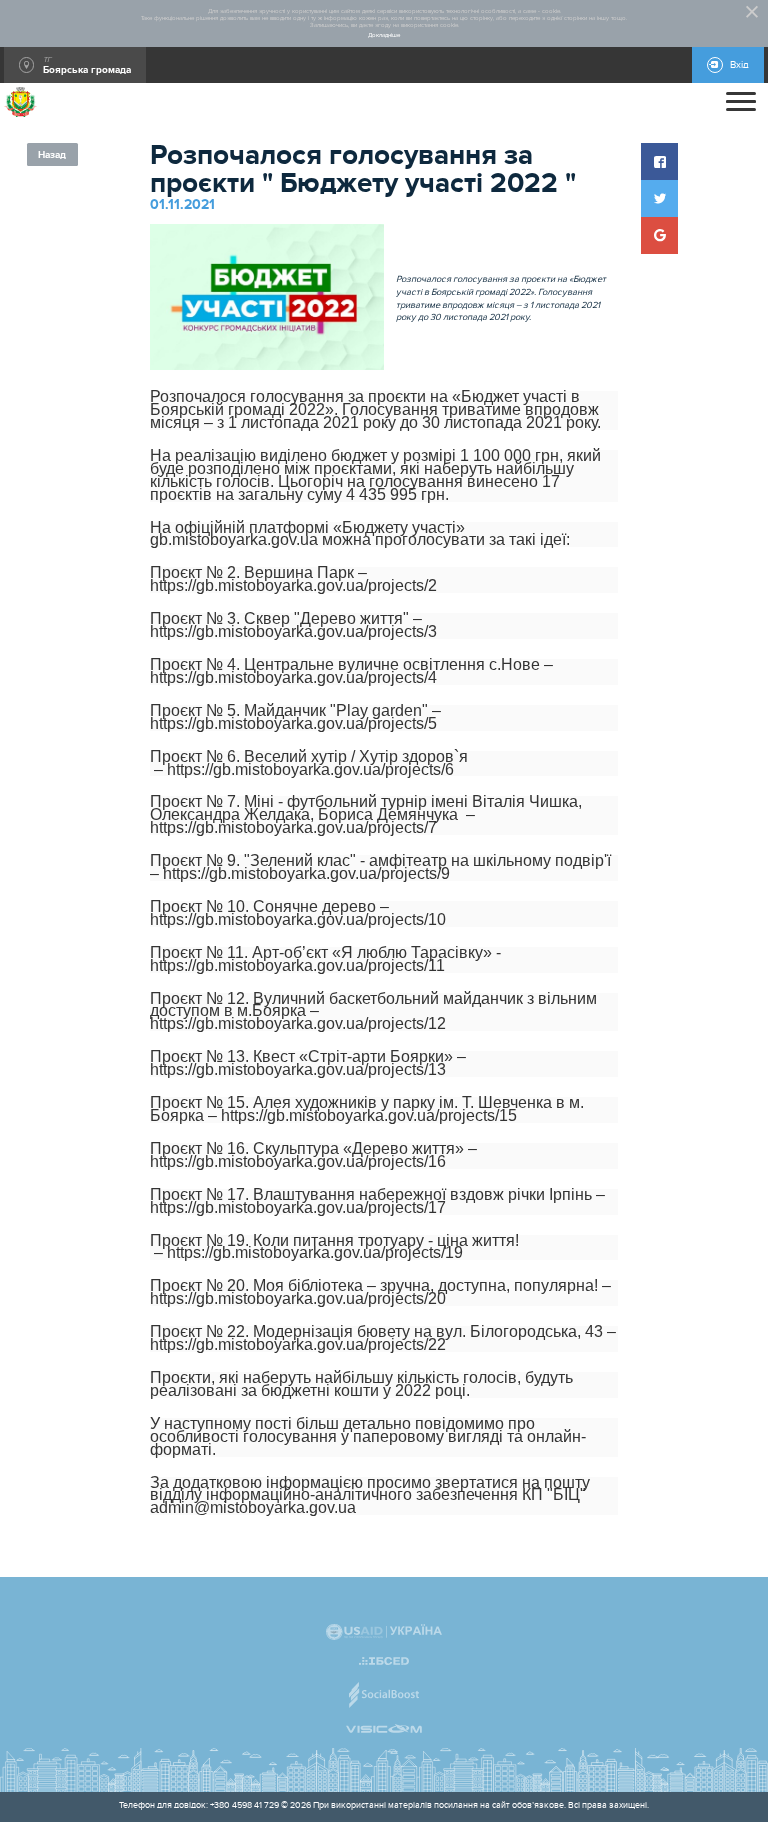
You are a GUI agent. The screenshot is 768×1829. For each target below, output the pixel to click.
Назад (52, 155)
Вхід (739, 65)
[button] (659, 161)
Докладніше (384, 35)
